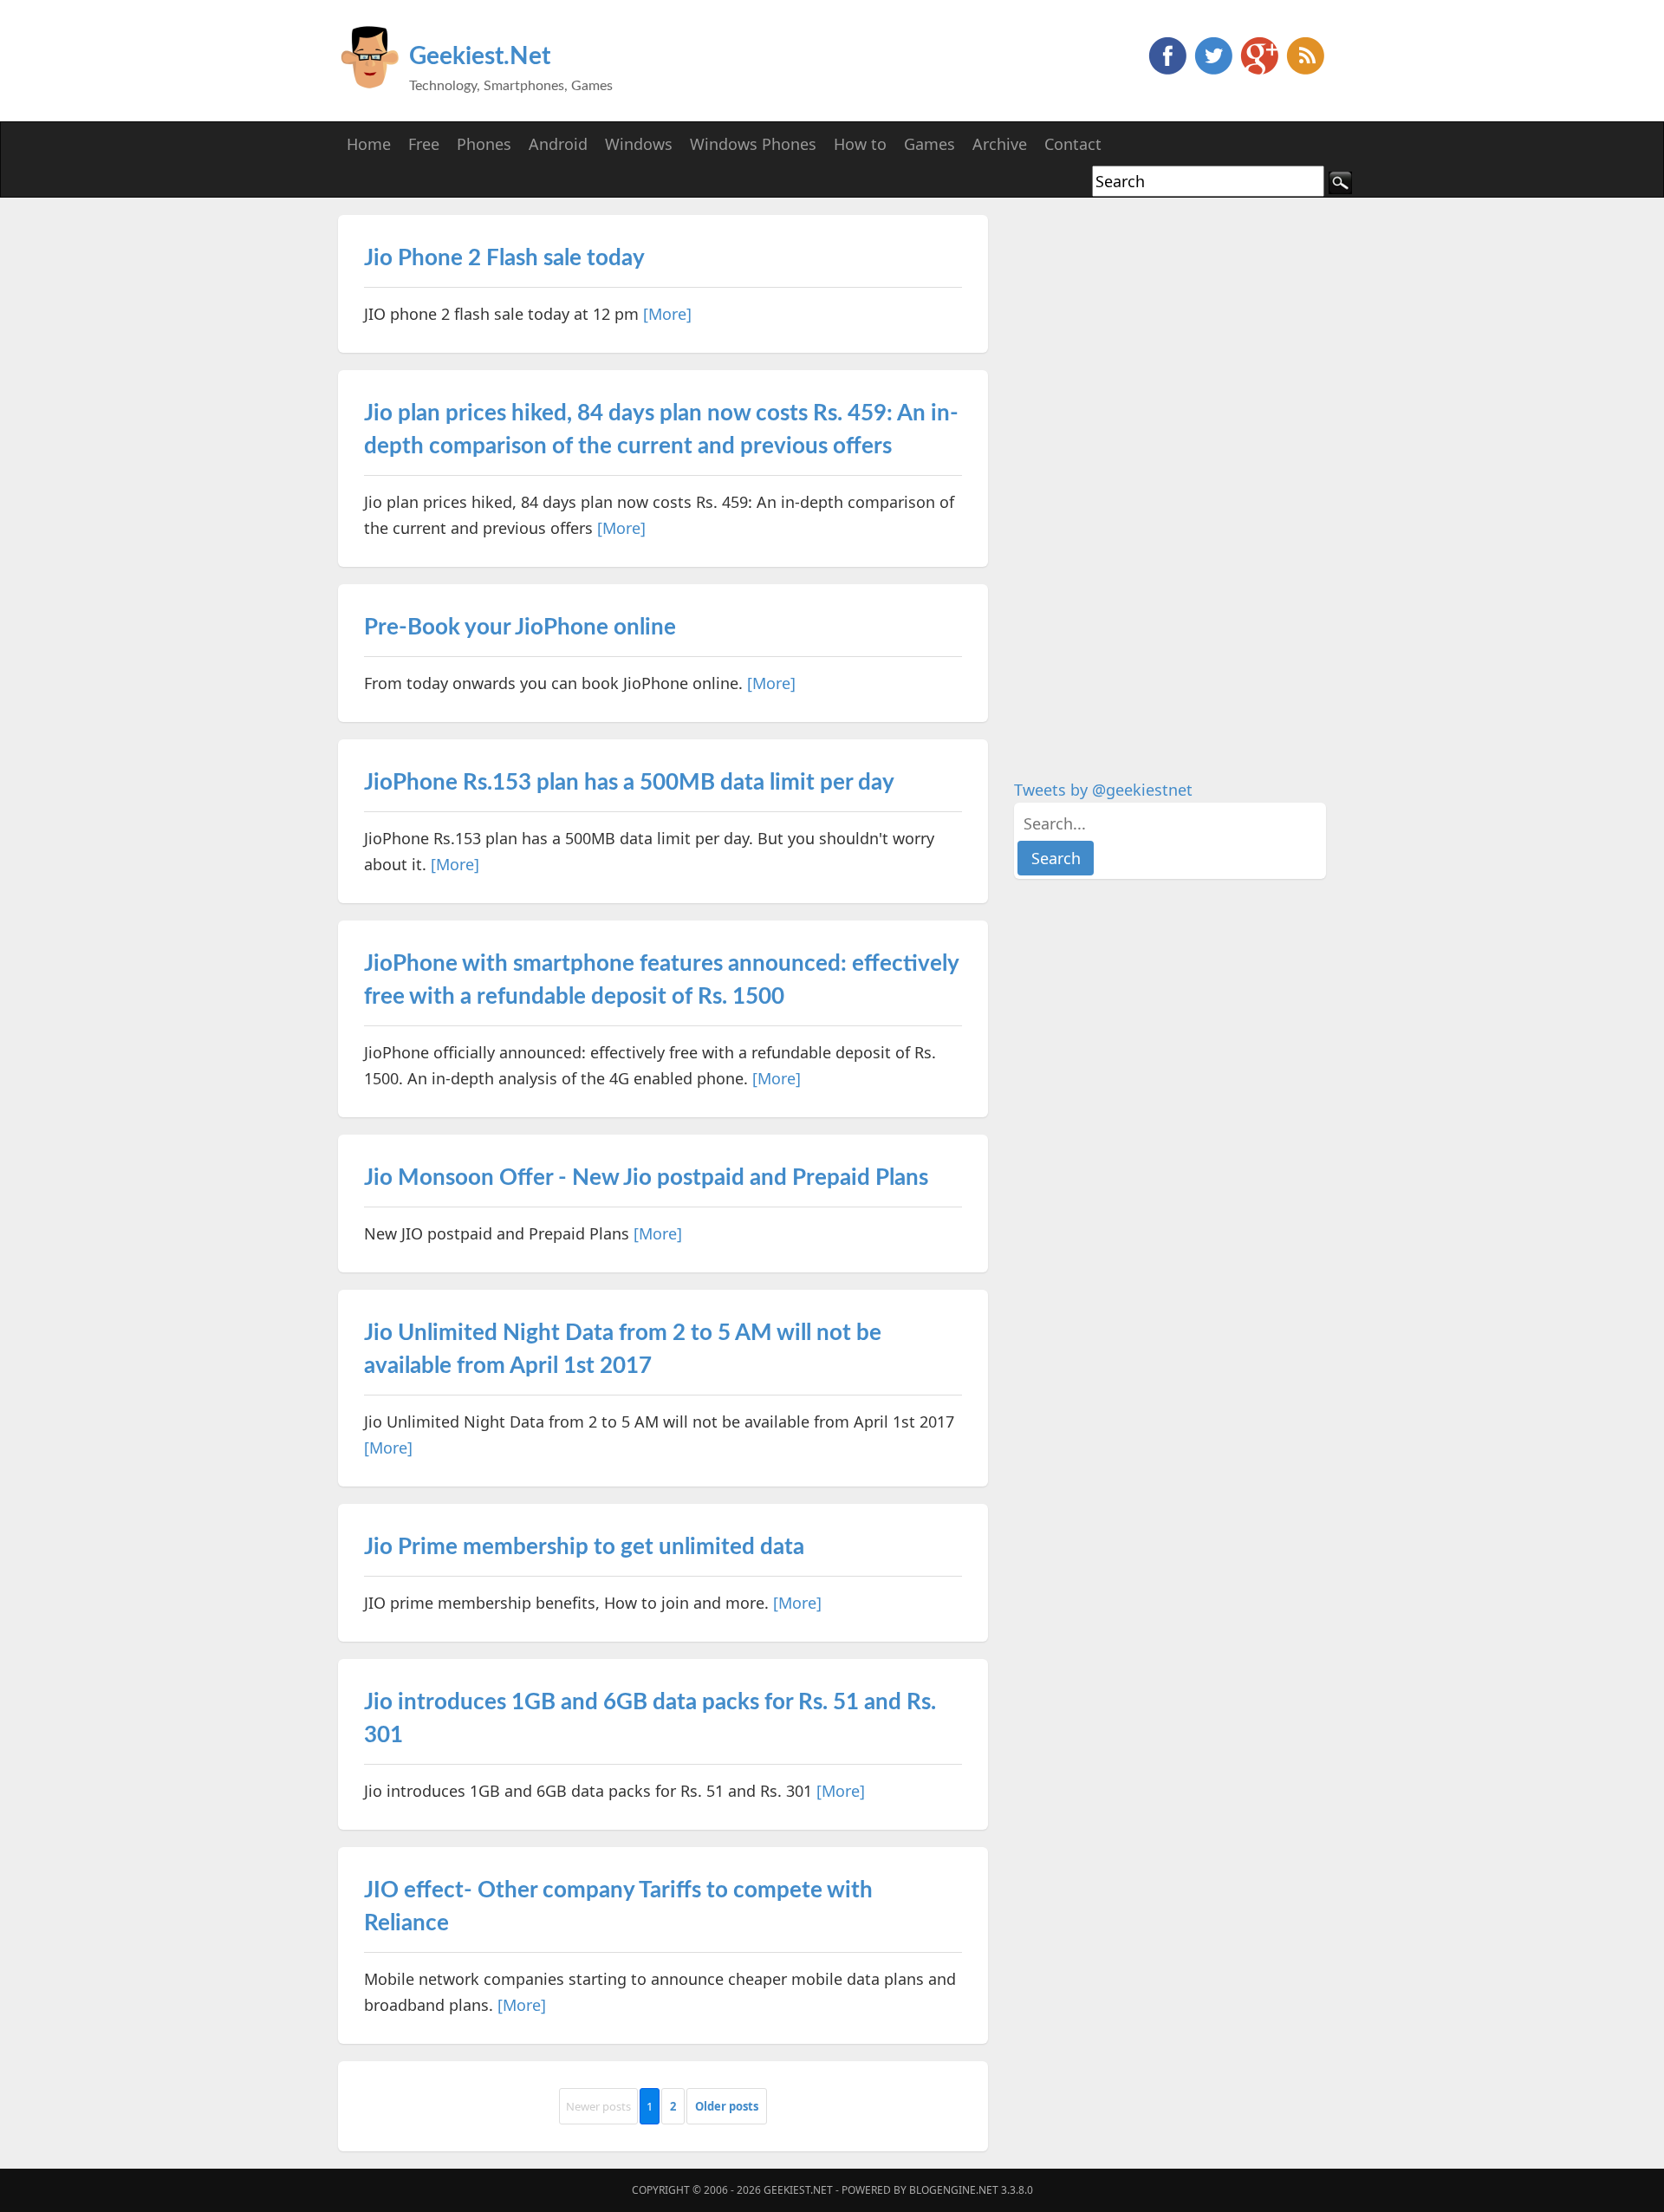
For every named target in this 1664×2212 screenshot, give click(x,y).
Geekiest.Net (480, 56)
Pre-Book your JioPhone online (520, 628)
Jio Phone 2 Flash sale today (504, 258)
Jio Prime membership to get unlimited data (584, 1547)
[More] (667, 314)
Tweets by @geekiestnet (1103, 790)
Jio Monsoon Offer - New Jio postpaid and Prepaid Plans (646, 1178)
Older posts (727, 2106)
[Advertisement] (1144, 475)
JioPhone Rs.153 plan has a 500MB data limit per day (629, 783)
